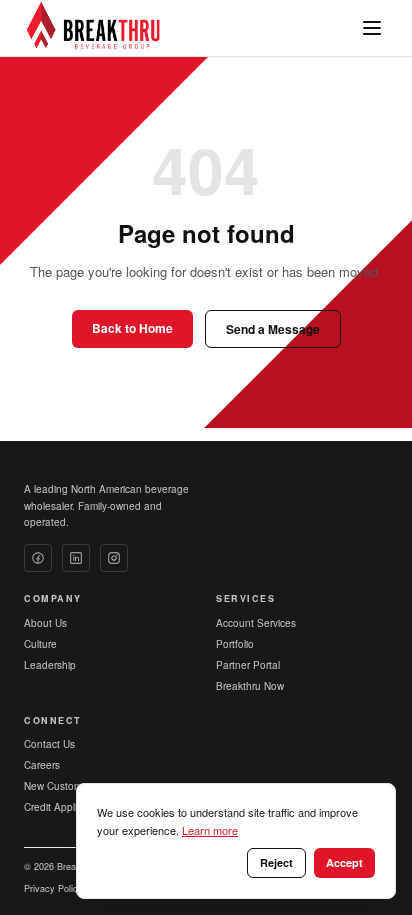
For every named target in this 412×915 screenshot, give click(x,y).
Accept (344, 862)
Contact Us (49, 744)
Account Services (256, 623)
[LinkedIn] (76, 558)
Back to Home (132, 328)
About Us (45, 623)
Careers (42, 765)
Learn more (210, 830)
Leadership (50, 665)
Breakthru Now (250, 686)
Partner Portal (248, 665)
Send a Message (273, 329)
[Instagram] (114, 558)
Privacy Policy (53, 888)
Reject (276, 862)
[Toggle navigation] (372, 28)
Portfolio (235, 644)
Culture (40, 644)
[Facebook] (38, 558)
